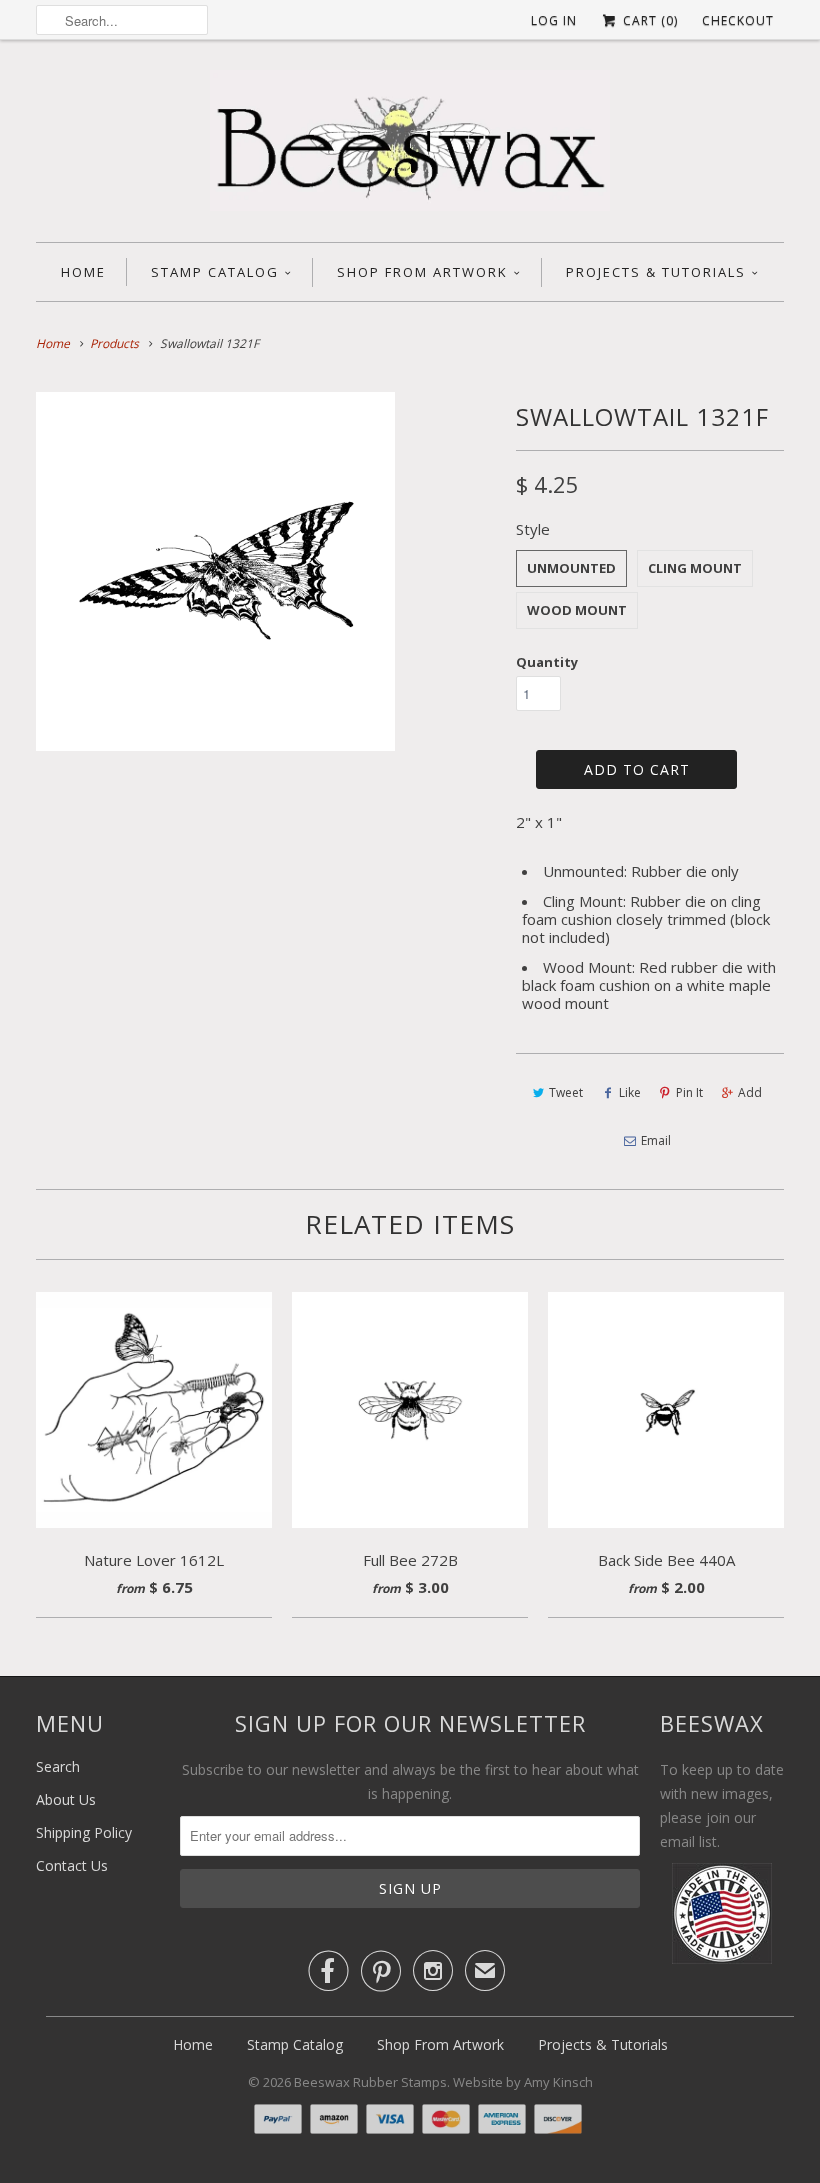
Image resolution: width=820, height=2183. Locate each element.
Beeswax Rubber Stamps (370, 2082)
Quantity (547, 662)
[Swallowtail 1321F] (215, 571)
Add (750, 1092)
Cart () (648, 20)
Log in (554, 20)
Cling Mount (695, 568)
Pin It (689, 1092)
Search (58, 1766)
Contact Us (72, 1865)
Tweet (566, 1092)
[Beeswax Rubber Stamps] (410, 146)
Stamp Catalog (215, 272)
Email (656, 1140)
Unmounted (571, 568)
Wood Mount (577, 610)
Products (114, 343)
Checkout (738, 20)
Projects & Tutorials (656, 272)
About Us (66, 1799)
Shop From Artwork (422, 272)
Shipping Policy (84, 1832)
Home (83, 272)
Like (630, 1092)
